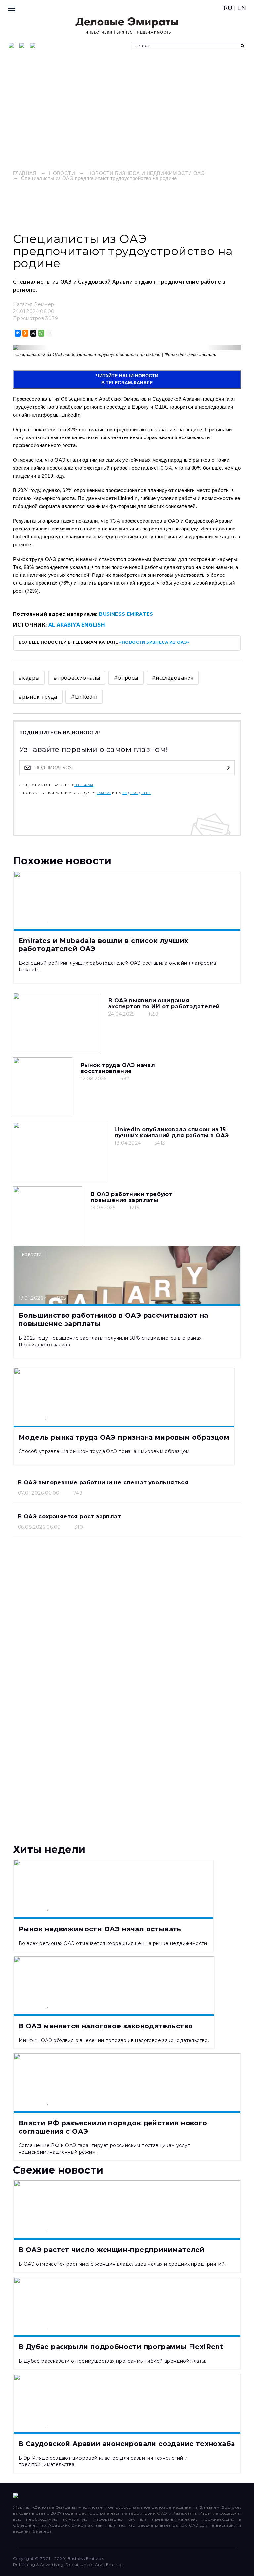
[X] (33, 333)
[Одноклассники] (25, 333)
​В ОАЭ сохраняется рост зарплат (69, 1517)
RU (228, 8)
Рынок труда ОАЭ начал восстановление (118, 1068)
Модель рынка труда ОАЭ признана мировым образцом (124, 1437)
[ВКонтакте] (17, 333)
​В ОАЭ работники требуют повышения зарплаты (131, 1197)
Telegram (84, 785)
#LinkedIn (84, 697)
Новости (62, 173)
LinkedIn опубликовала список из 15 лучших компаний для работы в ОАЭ (172, 1133)
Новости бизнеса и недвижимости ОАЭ (146, 173)
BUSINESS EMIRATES (126, 614)
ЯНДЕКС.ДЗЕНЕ (137, 793)
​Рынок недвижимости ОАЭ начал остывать (100, 1929)
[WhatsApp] (41, 333)
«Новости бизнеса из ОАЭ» (154, 642)
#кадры (29, 678)
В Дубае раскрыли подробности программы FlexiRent (121, 2347)
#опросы (126, 678)
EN (242, 8)
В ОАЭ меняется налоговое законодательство (106, 2026)
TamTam (104, 793)
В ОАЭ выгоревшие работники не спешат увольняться (103, 1482)
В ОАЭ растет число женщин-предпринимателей (112, 2250)
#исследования (173, 678)
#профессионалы (77, 678)
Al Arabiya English (77, 625)
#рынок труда (38, 697)
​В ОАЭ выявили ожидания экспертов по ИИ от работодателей (164, 1004)
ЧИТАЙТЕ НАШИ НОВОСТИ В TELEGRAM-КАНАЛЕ (127, 379)
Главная (25, 173)
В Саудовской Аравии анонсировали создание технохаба (127, 2444)
